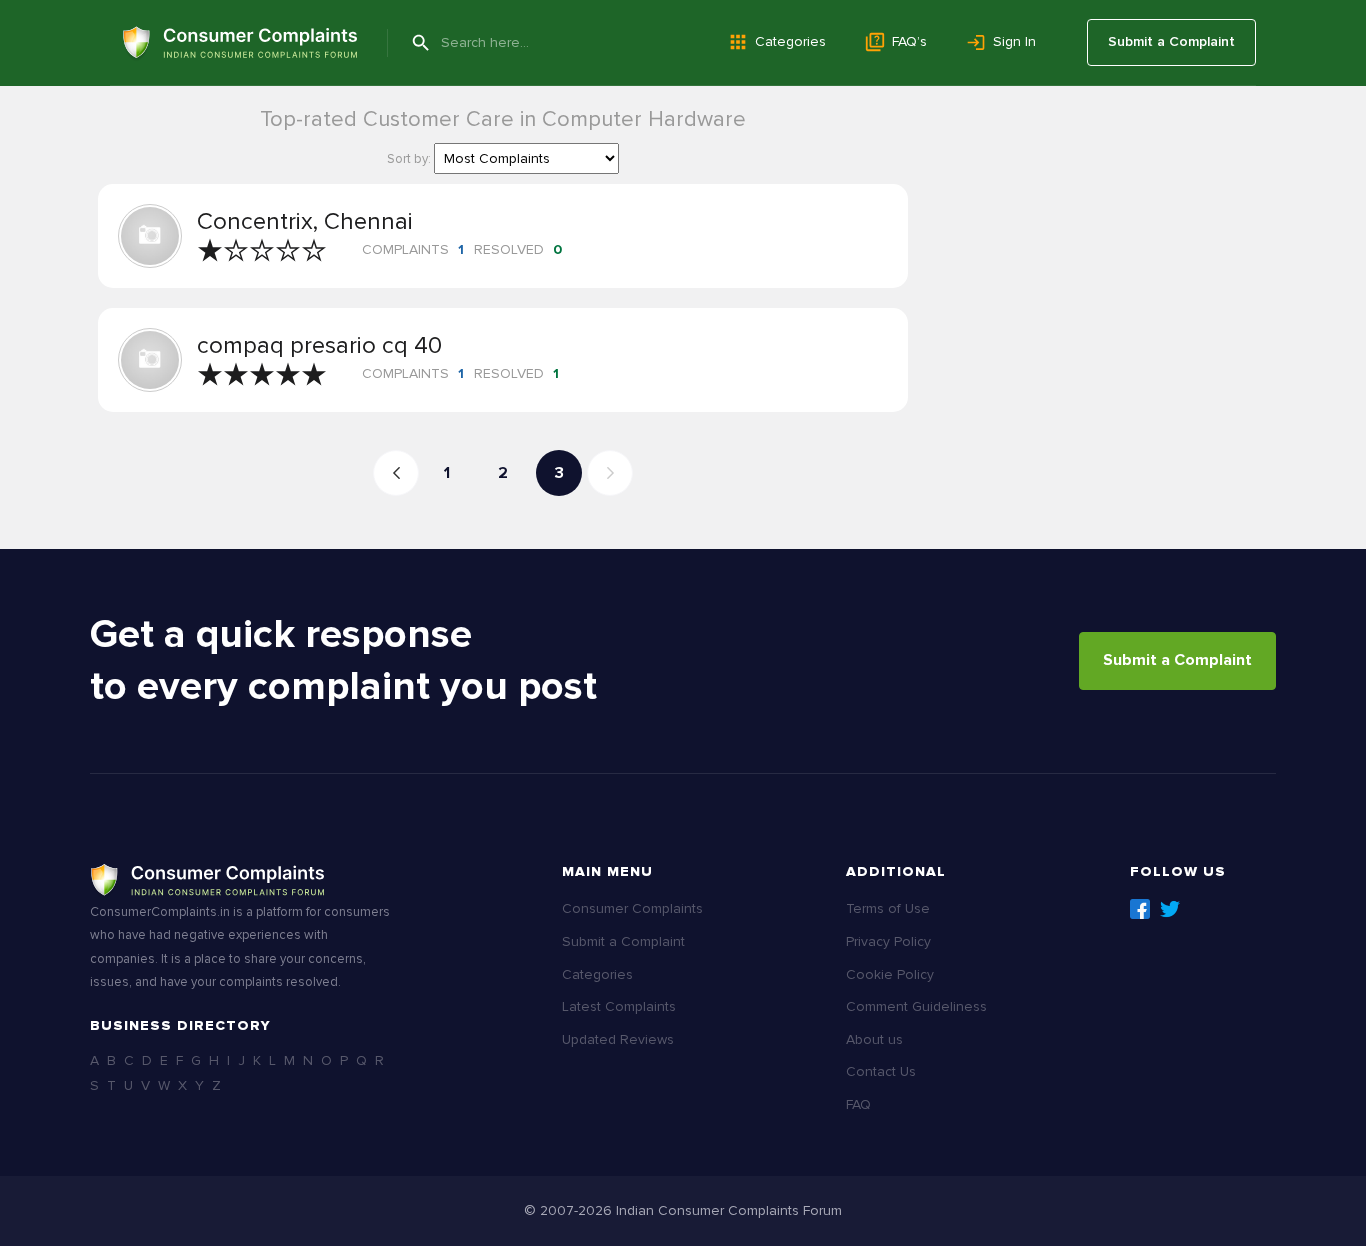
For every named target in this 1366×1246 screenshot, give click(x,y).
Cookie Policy (890, 974)
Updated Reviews (618, 1039)
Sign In (1014, 41)
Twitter (1170, 909)
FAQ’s (909, 41)
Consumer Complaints (632, 908)
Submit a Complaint (1171, 41)
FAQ (858, 1104)
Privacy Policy (888, 941)
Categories (790, 41)
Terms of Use (888, 908)
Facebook (1140, 909)
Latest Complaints (619, 1006)
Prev (396, 473)
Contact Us (881, 1071)
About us (874, 1039)
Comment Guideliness (916, 1006)
